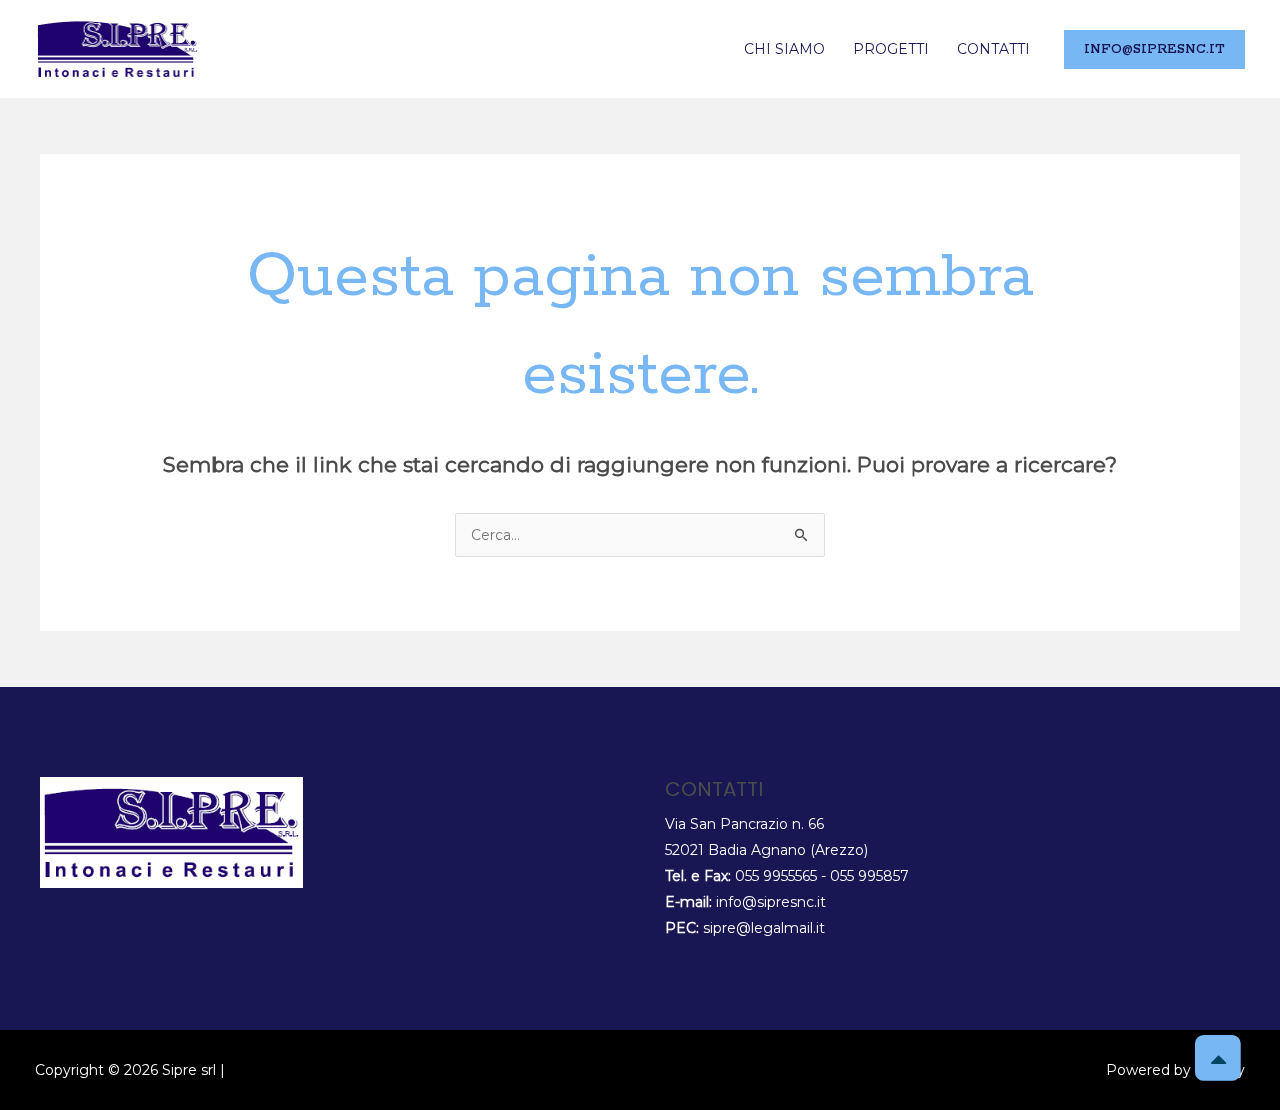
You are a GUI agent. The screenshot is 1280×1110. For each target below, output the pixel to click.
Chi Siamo (784, 49)
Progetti (891, 49)
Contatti (993, 49)
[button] (1154, 49)
